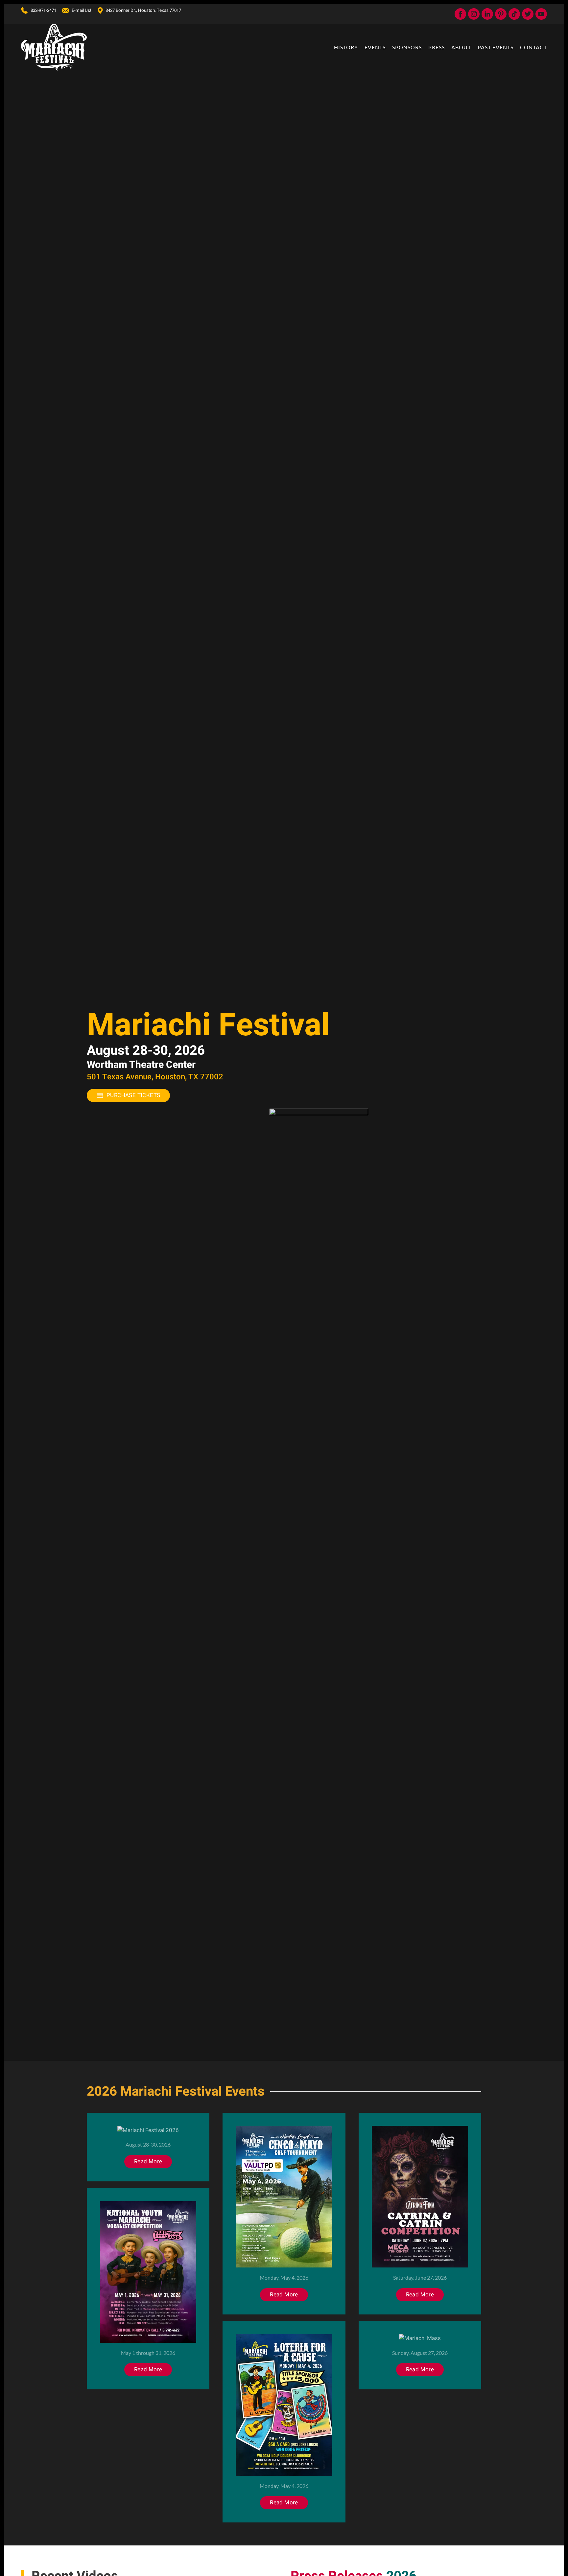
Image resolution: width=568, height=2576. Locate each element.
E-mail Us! (81, 11)
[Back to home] (54, 47)
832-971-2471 (43, 11)
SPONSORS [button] (407, 47)
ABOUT (461, 47)
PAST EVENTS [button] (496, 47)
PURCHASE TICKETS (133, 1095)
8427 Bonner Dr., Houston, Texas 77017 (143, 11)
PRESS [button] (437, 47)
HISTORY (346, 47)
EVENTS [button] (375, 47)
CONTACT (533, 47)
